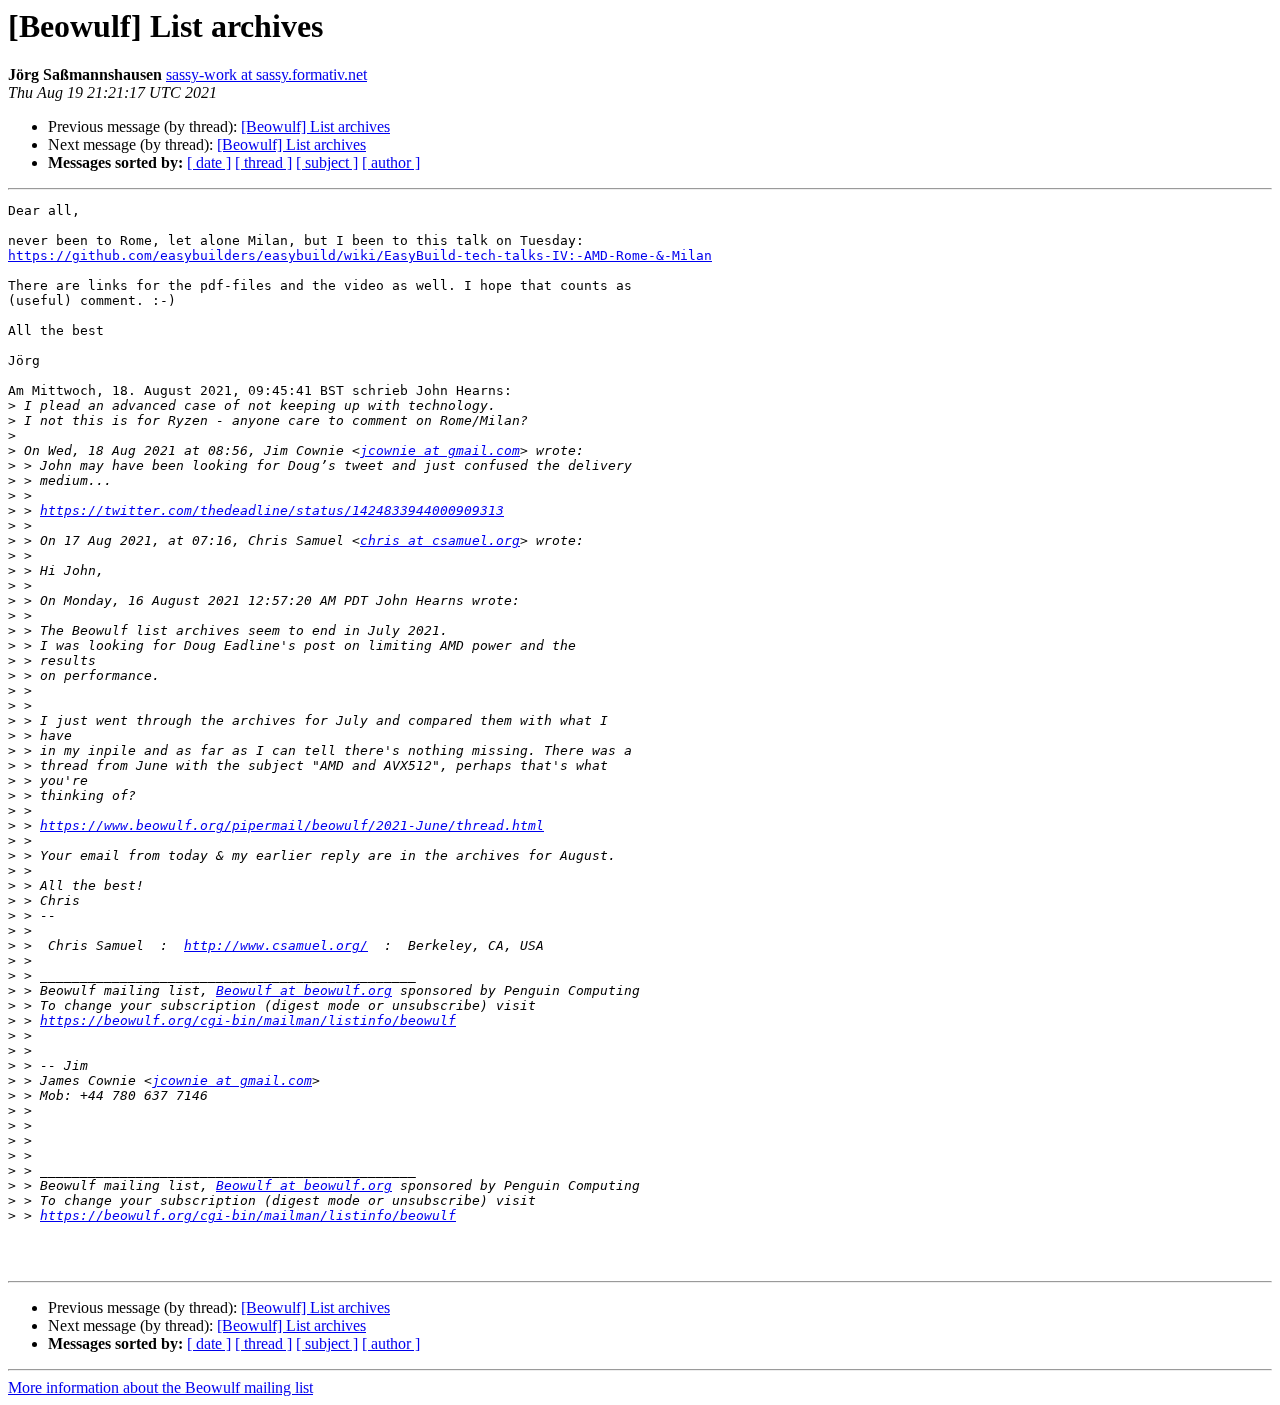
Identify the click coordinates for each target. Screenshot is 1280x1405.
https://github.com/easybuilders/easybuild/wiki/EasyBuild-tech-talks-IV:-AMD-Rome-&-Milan (360, 255)
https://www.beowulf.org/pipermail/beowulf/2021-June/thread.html (292, 825)
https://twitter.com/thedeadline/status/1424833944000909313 (272, 510)
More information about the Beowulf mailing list (160, 1387)
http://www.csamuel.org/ (276, 945)
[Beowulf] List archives (315, 126)
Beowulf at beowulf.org (304, 990)
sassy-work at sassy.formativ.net (266, 74)
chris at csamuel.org (440, 540)
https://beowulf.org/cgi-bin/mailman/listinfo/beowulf (248, 1020)
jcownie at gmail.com (440, 450)
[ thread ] (263, 162)
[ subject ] (327, 162)
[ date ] (209, 162)
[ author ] (391, 162)
